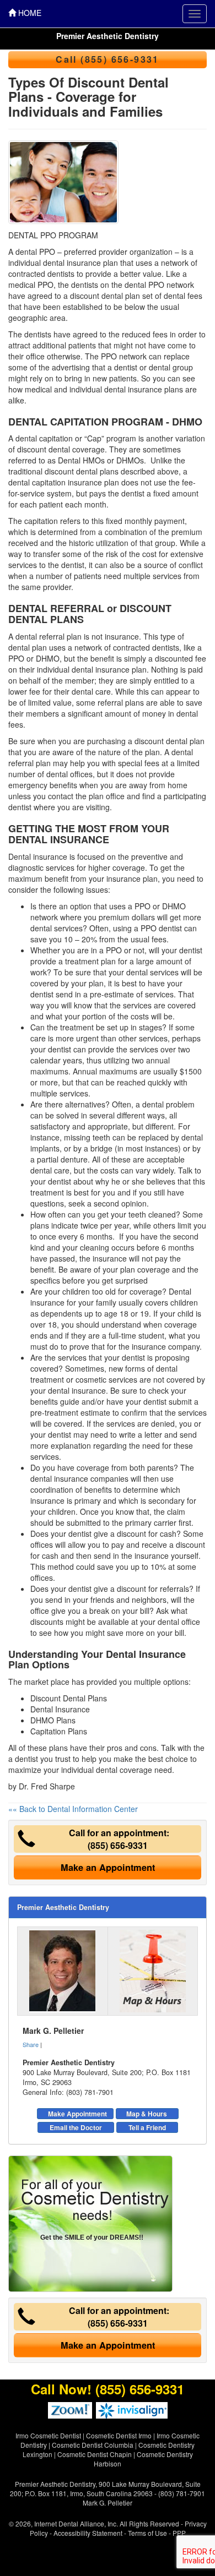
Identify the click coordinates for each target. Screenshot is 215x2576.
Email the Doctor (76, 2127)
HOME (29, 13)
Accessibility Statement (88, 2533)
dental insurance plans (144, 389)
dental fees (183, 296)
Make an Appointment (108, 1867)
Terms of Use (147, 2533)
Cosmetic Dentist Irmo (119, 2435)
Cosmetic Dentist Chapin (95, 2454)
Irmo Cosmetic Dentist (48, 2435)
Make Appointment (77, 2114)
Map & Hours (147, 2114)
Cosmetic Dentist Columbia (93, 2445)
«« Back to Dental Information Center (73, 1809)
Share (31, 2044)
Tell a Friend (147, 2127)
